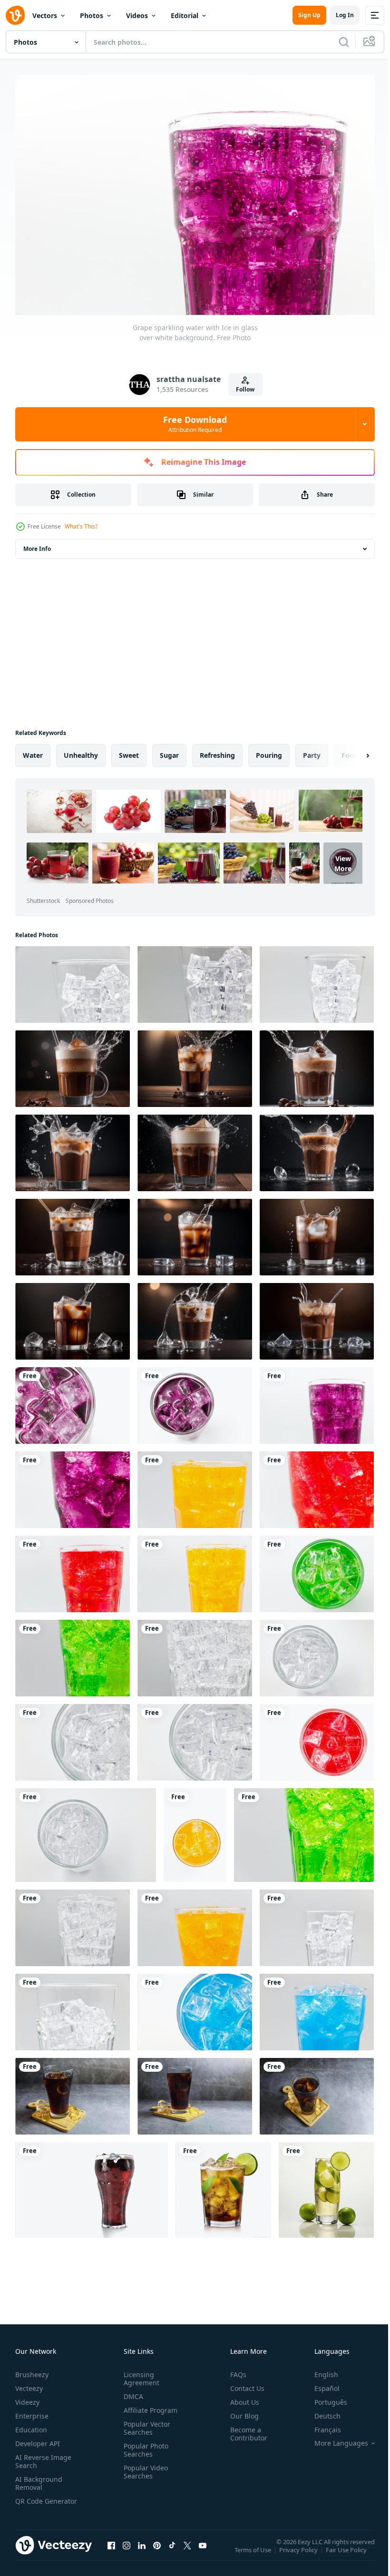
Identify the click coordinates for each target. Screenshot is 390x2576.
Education (31, 2425)
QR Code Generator (31, 2500)
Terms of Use (254, 2552)
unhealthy (81, 750)
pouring (269, 750)
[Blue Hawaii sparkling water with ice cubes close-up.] (195, 2007)
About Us (241, 2397)
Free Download (195, 424)
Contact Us (244, 2384)
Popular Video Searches (144, 2467)
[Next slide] (352, 751)
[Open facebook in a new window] (111, 2550)
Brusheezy (32, 2370)
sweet (129, 750)
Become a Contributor (245, 2429)
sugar (169, 750)
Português (324, 2397)
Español (320, 2384)
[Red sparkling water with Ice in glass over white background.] (317, 1485)
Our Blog (241, 2411)
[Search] (344, 42)
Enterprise (32, 2411)
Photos (92, 15)
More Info (37, 544)
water (33, 750)
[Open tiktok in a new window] (172, 2550)
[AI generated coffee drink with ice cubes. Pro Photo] (73, 1064)
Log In (345, 15)
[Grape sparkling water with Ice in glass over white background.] (73, 1401)
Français (321, 2425)
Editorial (185, 15)
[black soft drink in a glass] (73, 2091)
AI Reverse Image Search (43, 2457)
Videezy (27, 2397)
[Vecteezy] (15, 15)
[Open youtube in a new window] (203, 2550)
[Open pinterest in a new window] (157, 2550)
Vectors (45, 15)
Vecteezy (29, 2384)
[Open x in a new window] (187, 2550)
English (319, 2370)
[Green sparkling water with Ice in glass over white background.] (317, 1569)
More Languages (334, 2439)
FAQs (234, 2370)
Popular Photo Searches (144, 2445)
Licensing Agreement (140, 2374)
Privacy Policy (299, 2552)
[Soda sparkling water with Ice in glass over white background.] (195, 1653)
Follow (245, 389)
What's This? (81, 526)
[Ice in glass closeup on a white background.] (73, 980)
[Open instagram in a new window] (127, 2550)
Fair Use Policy (347, 2552)
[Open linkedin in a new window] (142, 2550)
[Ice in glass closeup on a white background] (317, 1923)
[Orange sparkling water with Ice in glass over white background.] (195, 1485)
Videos (137, 15)
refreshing (217, 750)
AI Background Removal (39, 2478)
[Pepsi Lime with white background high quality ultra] (223, 2185)
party (312, 750)
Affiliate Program (149, 2405)
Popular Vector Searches (145, 2423)
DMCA (132, 2392)
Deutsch (320, 2411)
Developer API (38, 2439)
